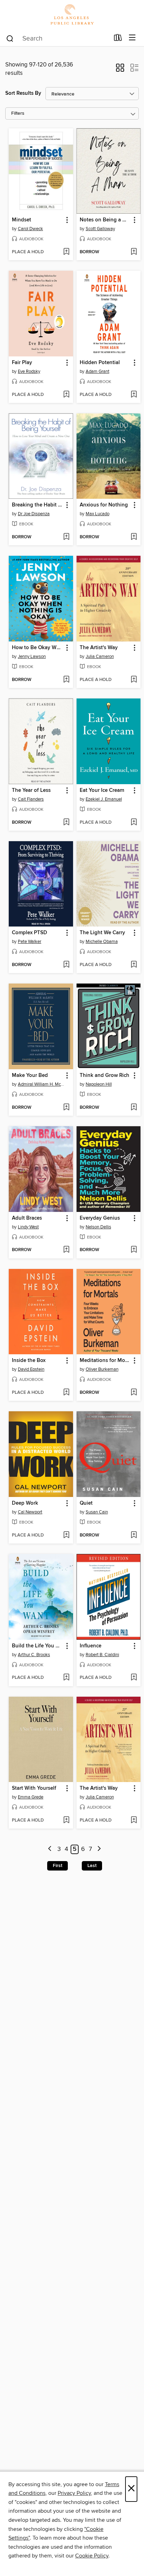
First (57, 1866)
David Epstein (31, 1369)
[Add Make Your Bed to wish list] (66, 1108)
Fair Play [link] (22, 363)
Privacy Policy (74, 2493)
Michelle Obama (102, 942)
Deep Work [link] (25, 1503)
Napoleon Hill (99, 1084)
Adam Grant (98, 371)
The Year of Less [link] (31, 790)
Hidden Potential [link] (100, 363)
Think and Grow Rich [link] (105, 1076)
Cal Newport (30, 1512)
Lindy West (28, 1227)
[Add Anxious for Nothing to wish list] (134, 537)
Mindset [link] (21, 220)
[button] (120, 70)
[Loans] (118, 39)
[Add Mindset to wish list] (66, 252)
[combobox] (57, 38)
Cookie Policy (92, 2556)
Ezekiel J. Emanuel (104, 799)
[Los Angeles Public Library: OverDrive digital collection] (72, 15)
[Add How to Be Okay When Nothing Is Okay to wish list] (66, 680)
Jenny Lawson (32, 657)
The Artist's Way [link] (99, 648)
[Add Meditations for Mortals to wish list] (134, 1393)
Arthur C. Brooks (34, 1655)
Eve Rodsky (29, 371)
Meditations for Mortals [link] (105, 1361)
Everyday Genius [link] (100, 1218)
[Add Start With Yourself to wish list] (66, 1821)
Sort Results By (23, 93)
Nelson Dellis (98, 1227)
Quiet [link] (86, 1503)
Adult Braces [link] (27, 1218)
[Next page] (99, 1849)
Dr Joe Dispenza (34, 514)
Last (92, 1866)
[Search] (10, 38)
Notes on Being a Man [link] (105, 220)
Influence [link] (91, 1646)
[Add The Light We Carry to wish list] (134, 965)
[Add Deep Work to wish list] (66, 1535)
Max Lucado (98, 514)
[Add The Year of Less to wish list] (66, 823)
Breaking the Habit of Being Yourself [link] (38, 505)
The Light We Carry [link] (102, 933)
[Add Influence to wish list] (134, 1678)
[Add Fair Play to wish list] (66, 395)
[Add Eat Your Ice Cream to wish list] (134, 823)
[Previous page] (50, 1849)
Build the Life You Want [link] (38, 1646)
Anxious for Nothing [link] (104, 505)
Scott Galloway (100, 229)
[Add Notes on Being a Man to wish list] (134, 252)
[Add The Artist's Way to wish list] (134, 680)
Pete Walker (30, 942)
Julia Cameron (100, 657)
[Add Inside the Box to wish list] (66, 1393)
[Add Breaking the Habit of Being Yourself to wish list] (66, 537)
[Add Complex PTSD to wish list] (66, 965)
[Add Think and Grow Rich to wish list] (134, 1108)
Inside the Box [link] (29, 1361)
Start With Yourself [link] (34, 1788)
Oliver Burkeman (102, 1369)
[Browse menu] (132, 38)
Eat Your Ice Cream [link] (102, 790)
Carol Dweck (30, 229)
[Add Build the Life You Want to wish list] (66, 1678)
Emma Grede (31, 1797)
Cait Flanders (31, 799)
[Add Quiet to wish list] (134, 1535)
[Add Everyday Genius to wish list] (134, 1250)
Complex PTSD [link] (30, 933)
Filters (18, 113)
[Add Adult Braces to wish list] (66, 1250)
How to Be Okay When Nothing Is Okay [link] (38, 648)
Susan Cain (97, 1512)
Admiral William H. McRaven (42, 1084)
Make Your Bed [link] (30, 1076)
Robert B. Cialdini (102, 1655)
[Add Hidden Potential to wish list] (134, 395)
